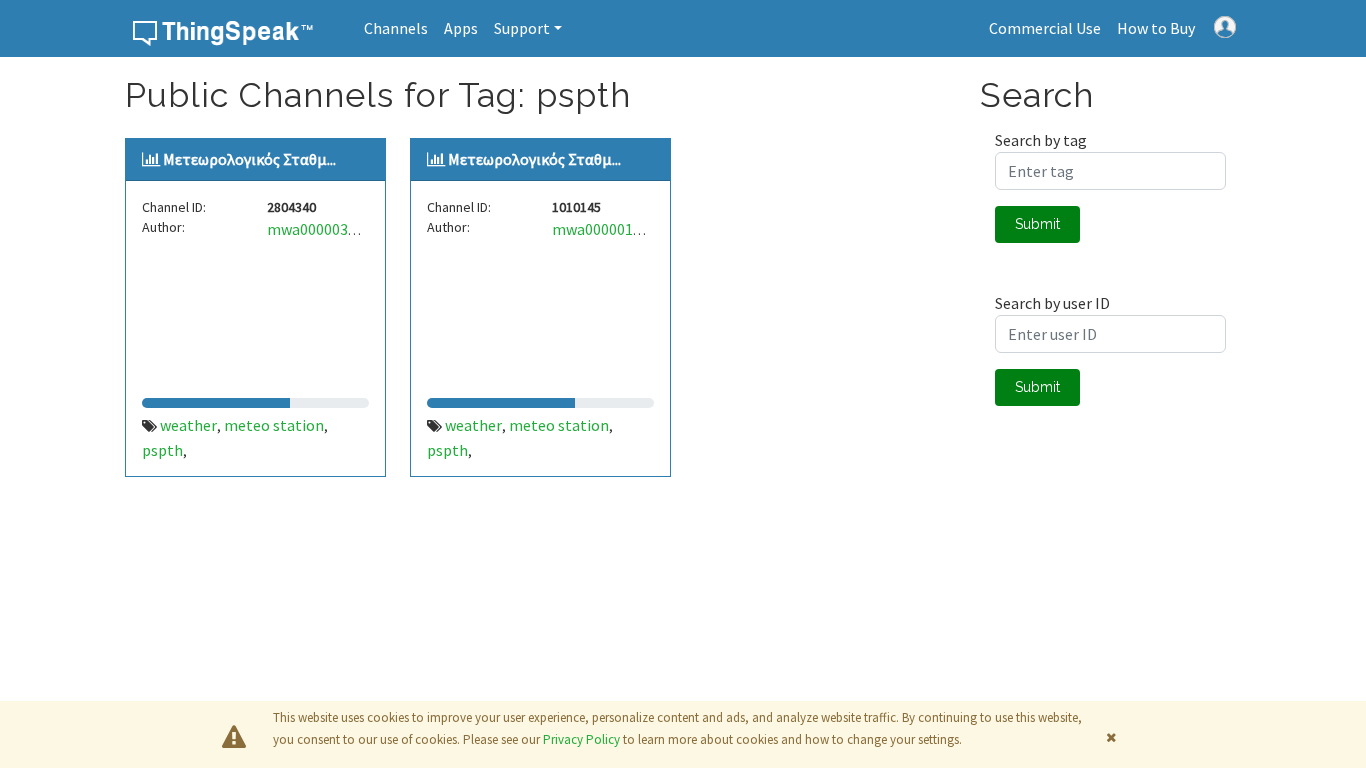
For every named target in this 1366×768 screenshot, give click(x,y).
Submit (1037, 224)
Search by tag (1041, 140)
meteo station (274, 425)
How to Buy (1156, 28)
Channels (396, 28)
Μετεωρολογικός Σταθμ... (249, 159)
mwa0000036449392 (335, 229)
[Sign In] (1225, 25)
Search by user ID (1052, 303)
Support (522, 28)
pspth (162, 450)
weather (188, 425)
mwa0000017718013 (620, 229)
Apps (461, 28)
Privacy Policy (581, 739)
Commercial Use (1045, 28)
